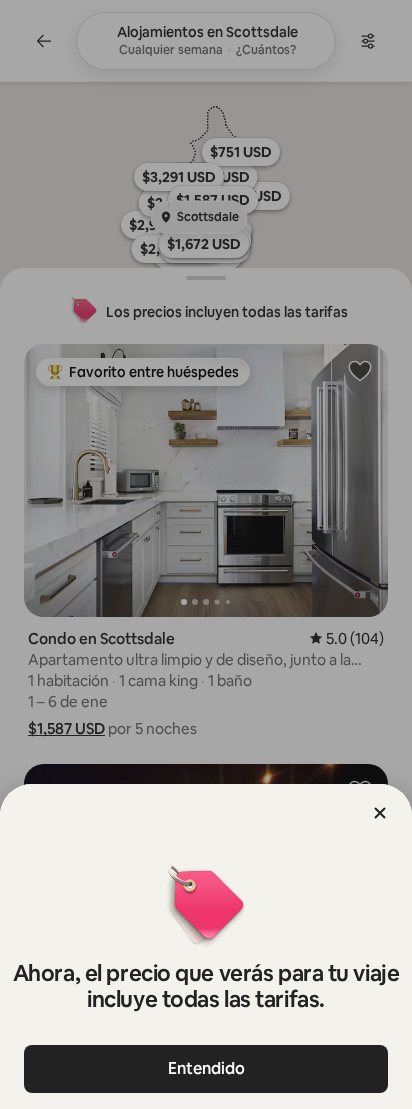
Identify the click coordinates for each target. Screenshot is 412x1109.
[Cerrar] (380, 813)
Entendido (206, 1068)
